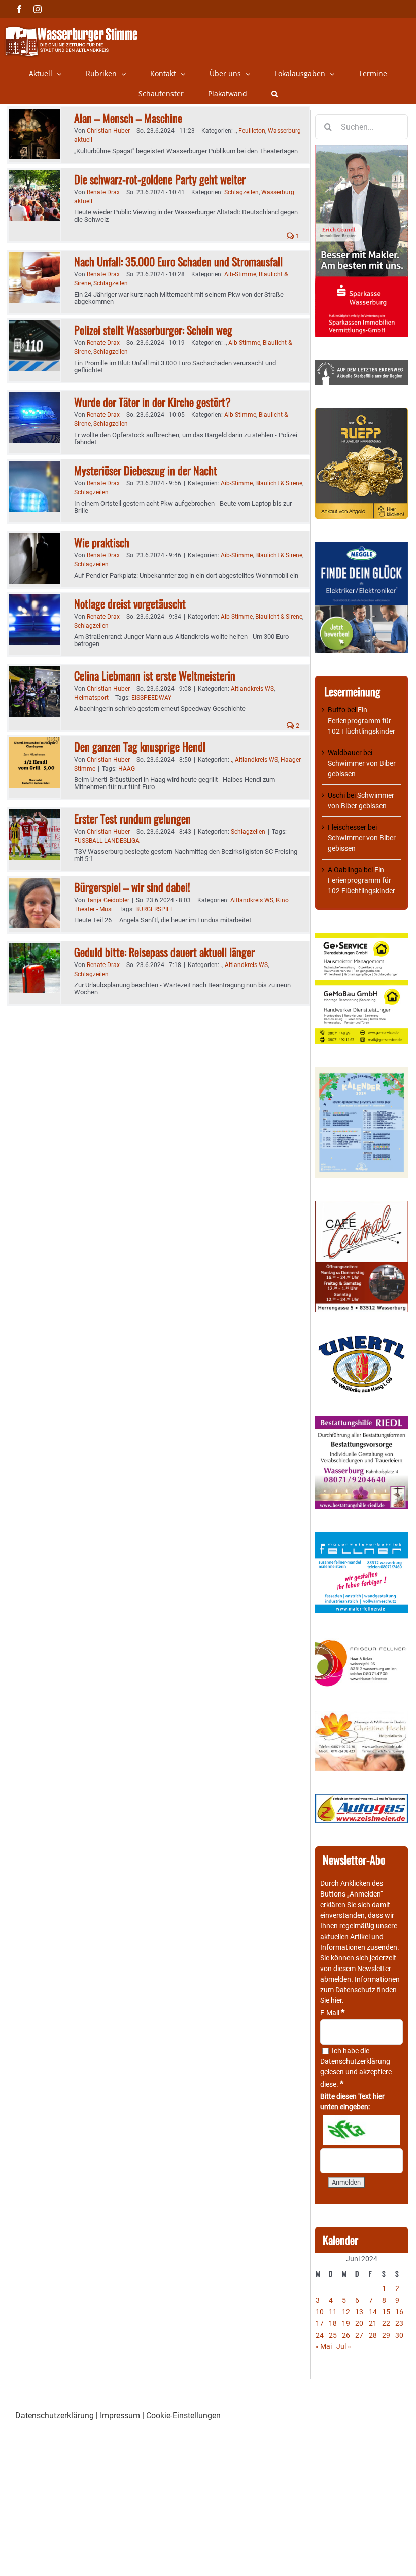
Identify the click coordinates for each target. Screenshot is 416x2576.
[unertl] (361, 1340)
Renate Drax (103, 192)
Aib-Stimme (240, 274)
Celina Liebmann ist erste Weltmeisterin (155, 675)
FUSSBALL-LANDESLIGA (107, 841)
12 (346, 2312)
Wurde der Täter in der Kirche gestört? (152, 402)
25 (333, 2335)
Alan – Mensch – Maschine (128, 118)
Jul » (344, 2346)
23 (399, 2323)
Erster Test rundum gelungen (132, 818)
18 (333, 2323)
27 (359, 2335)
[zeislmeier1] (361, 1799)
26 (346, 2335)
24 (320, 2335)
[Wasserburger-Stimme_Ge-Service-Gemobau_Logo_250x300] (361, 938)
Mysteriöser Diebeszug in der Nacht (146, 470)
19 (346, 2323)
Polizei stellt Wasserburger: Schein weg (153, 330)
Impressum (120, 2416)
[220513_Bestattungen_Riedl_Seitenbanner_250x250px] (361, 1421)
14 (373, 2312)
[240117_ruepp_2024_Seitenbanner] (361, 413)
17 (320, 2323)
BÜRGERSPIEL (154, 909)
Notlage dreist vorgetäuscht (130, 603)
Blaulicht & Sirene (279, 483)
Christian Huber (108, 131)
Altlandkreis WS (252, 689)
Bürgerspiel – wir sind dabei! (132, 887)
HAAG (127, 769)
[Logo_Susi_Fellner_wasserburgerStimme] (361, 1537)
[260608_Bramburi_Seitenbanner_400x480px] (361, 1072)
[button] (275, 94)
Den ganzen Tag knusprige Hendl (140, 746)
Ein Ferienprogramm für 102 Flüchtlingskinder (361, 721)
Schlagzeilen (241, 192)
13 (359, 2312)
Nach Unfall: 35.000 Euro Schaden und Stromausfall (178, 261)
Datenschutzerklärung (355, 2061)
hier (336, 2000)
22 (386, 2323)
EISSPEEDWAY (151, 698)
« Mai (323, 2346)
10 (320, 2312)
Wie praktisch (102, 542)
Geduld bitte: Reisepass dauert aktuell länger (164, 952)
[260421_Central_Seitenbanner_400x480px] (361, 1206)
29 (386, 2335)
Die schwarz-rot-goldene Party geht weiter (160, 179)
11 (333, 2312)
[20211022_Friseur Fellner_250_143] (361, 1640)
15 (386, 2312)
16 (399, 2312)
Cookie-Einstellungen (183, 2416)
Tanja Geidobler (108, 900)
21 (373, 2323)
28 (373, 2335)
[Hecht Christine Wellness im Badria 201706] (361, 1716)
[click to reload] (361, 2130)
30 (399, 2335)
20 (359, 2323)
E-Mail (332, 2013)
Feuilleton (252, 131)
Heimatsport (91, 698)
